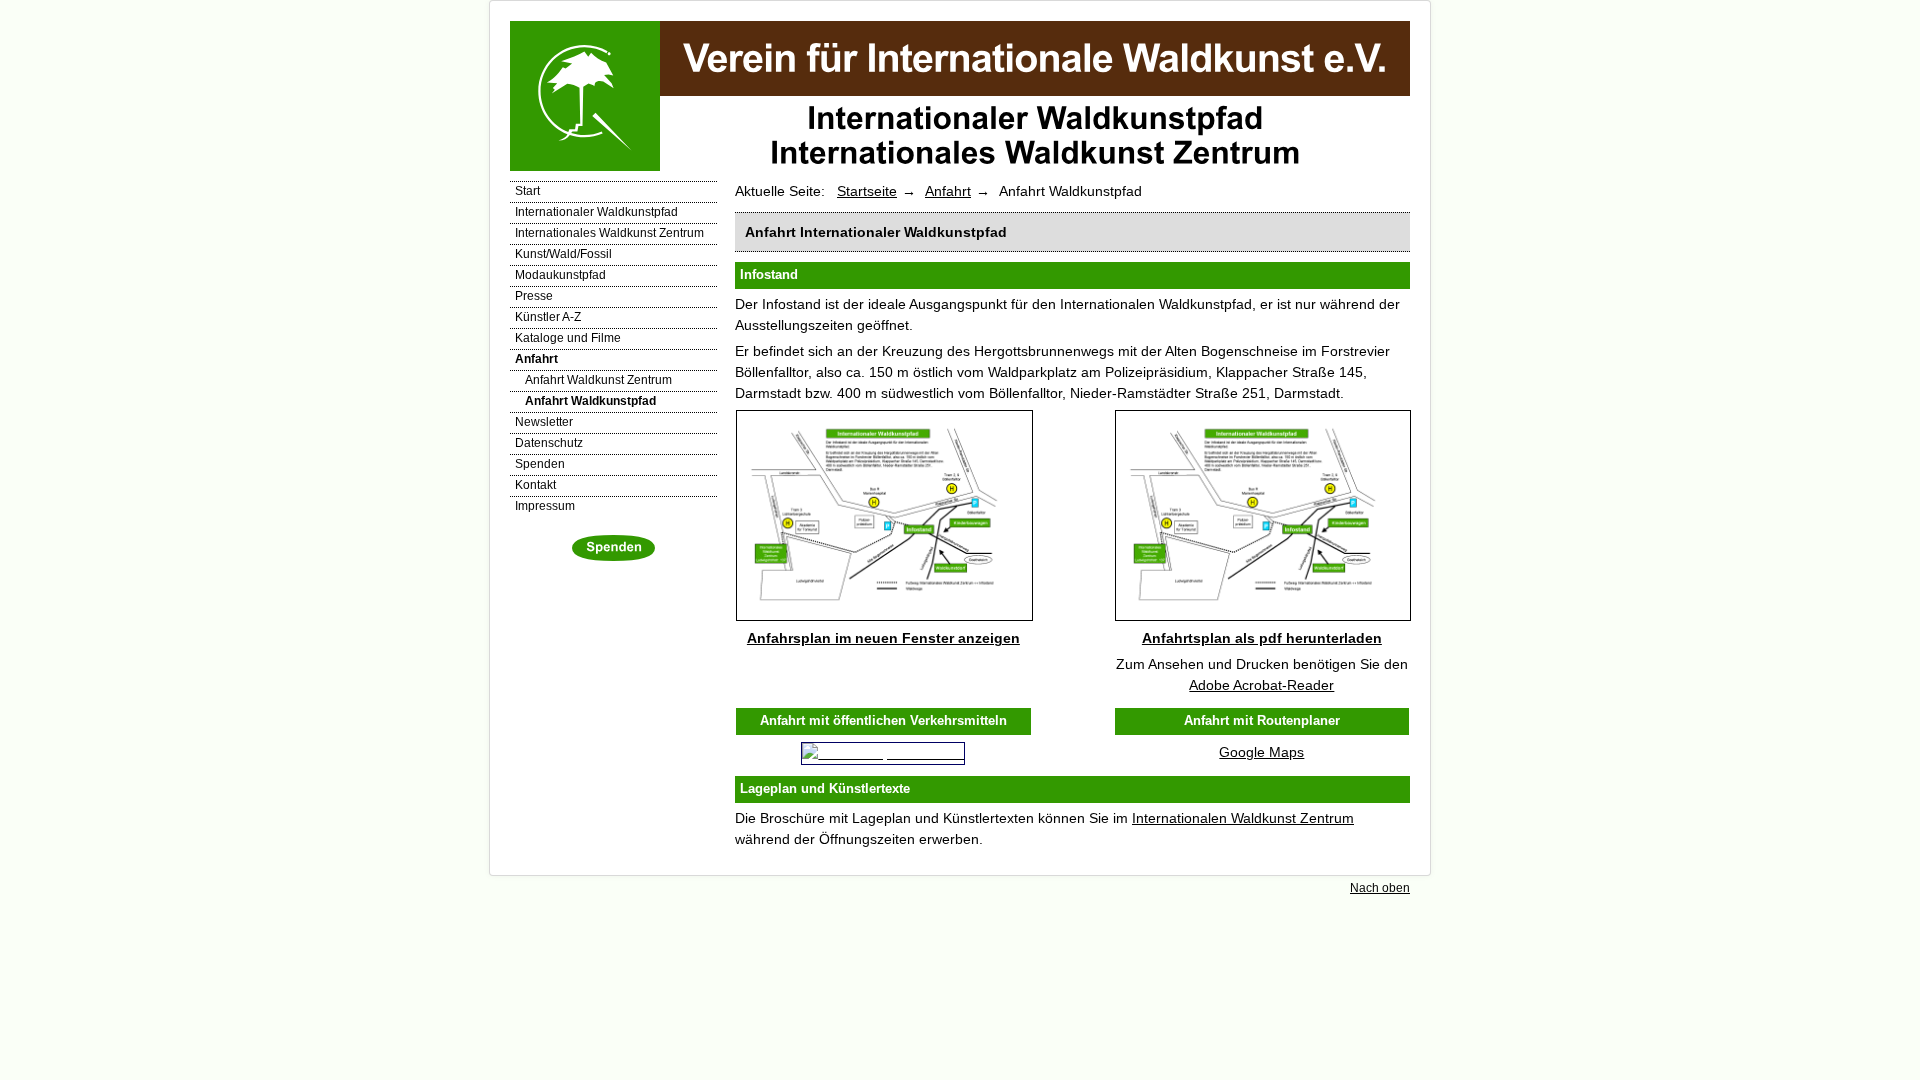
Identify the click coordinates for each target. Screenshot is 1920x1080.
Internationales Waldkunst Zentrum (609, 233)
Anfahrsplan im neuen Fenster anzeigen (883, 638)
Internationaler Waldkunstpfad (596, 212)
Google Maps (1261, 752)
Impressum (545, 506)
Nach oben (1380, 888)
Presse (534, 296)
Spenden (540, 464)
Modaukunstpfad (560, 275)
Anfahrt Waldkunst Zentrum (598, 380)
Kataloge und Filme (568, 338)
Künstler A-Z (548, 317)
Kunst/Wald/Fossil (563, 254)
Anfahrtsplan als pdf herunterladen (1262, 638)
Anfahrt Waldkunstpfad (590, 401)
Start (527, 191)
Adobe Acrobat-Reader (1261, 685)
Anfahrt (536, 359)
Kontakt (535, 485)
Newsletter (544, 422)
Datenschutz (549, 443)
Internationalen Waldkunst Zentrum (1243, 818)
